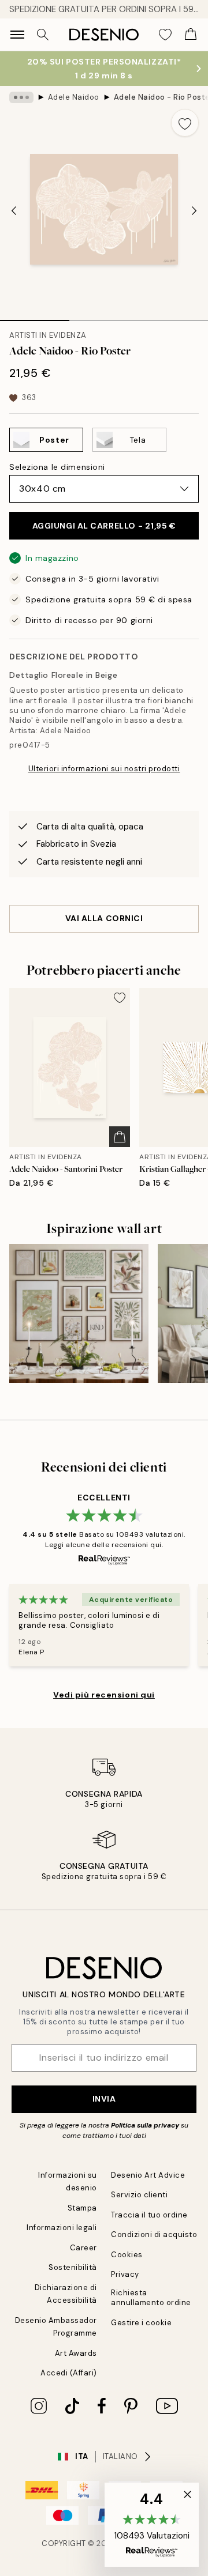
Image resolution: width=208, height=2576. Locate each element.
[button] (152, 2525)
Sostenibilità (73, 2267)
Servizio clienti (139, 2195)
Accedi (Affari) (69, 2373)
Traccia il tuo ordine (149, 2215)
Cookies (127, 2255)
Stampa (82, 2208)
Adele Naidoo (74, 97)
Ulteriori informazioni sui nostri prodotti (104, 769)
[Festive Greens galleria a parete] (79, 1313)
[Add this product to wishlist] (185, 123)
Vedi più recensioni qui (104, 1695)
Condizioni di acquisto (154, 2234)
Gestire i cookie (141, 2323)
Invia (104, 2099)
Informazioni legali (62, 2228)
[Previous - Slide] (14, 210)
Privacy (125, 2274)
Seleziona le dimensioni (57, 467)
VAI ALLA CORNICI (104, 918)
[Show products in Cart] (191, 35)
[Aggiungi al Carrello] (120, 1137)
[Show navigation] (17, 35)
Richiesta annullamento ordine (151, 2298)
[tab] (35, 316)
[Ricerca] (43, 35)
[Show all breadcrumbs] (21, 97)
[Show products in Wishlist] (165, 35)
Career (83, 2248)
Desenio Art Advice (148, 2175)
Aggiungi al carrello (104, 526)
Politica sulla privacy (146, 2125)
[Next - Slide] (194, 210)
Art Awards (76, 2353)
